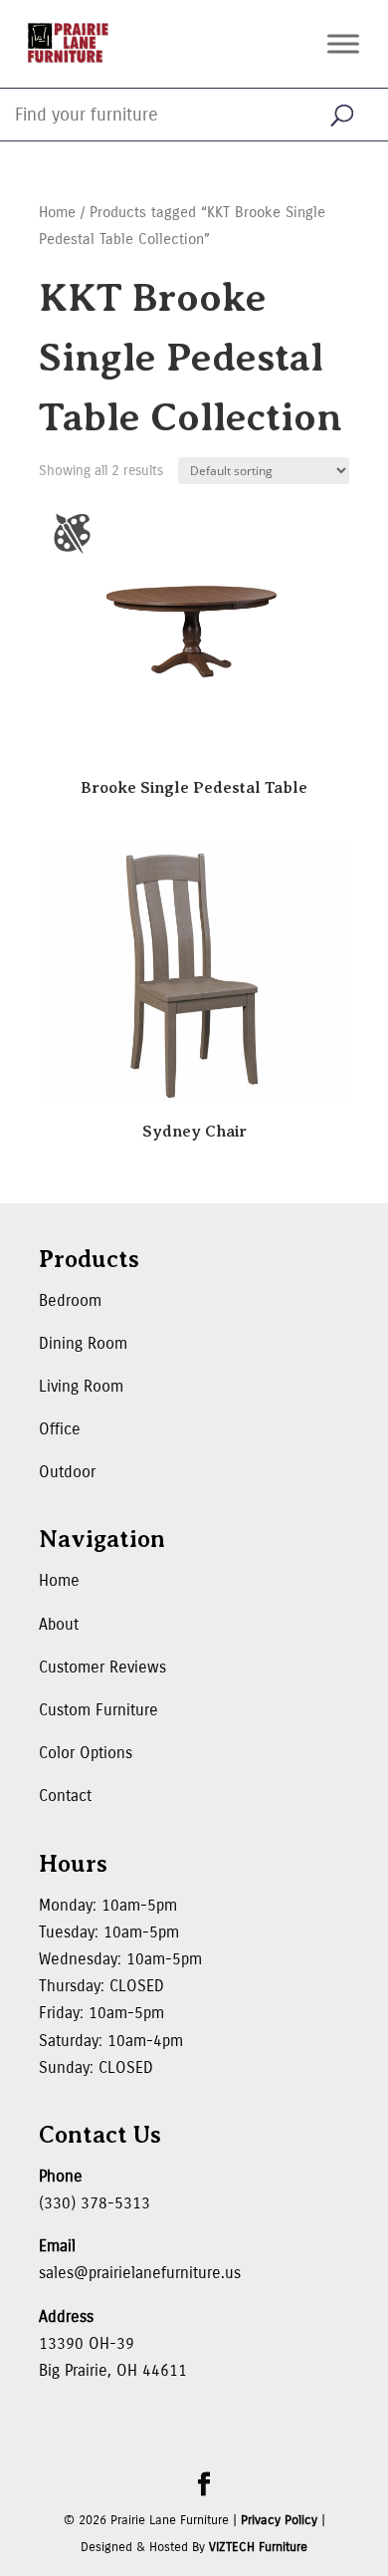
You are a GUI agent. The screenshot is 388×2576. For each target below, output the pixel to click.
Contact (65, 1796)
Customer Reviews (102, 1667)
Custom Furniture (98, 1710)
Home (57, 212)
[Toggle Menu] (343, 43)
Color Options (86, 1753)
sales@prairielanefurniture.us (140, 2273)
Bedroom (70, 1300)
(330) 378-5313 (95, 2203)
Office (60, 1429)
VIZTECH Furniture (258, 2547)
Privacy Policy (279, 2520)
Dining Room (83, 1343)
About (59, 1624)
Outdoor (67, 1472)
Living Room (81, 1386)
